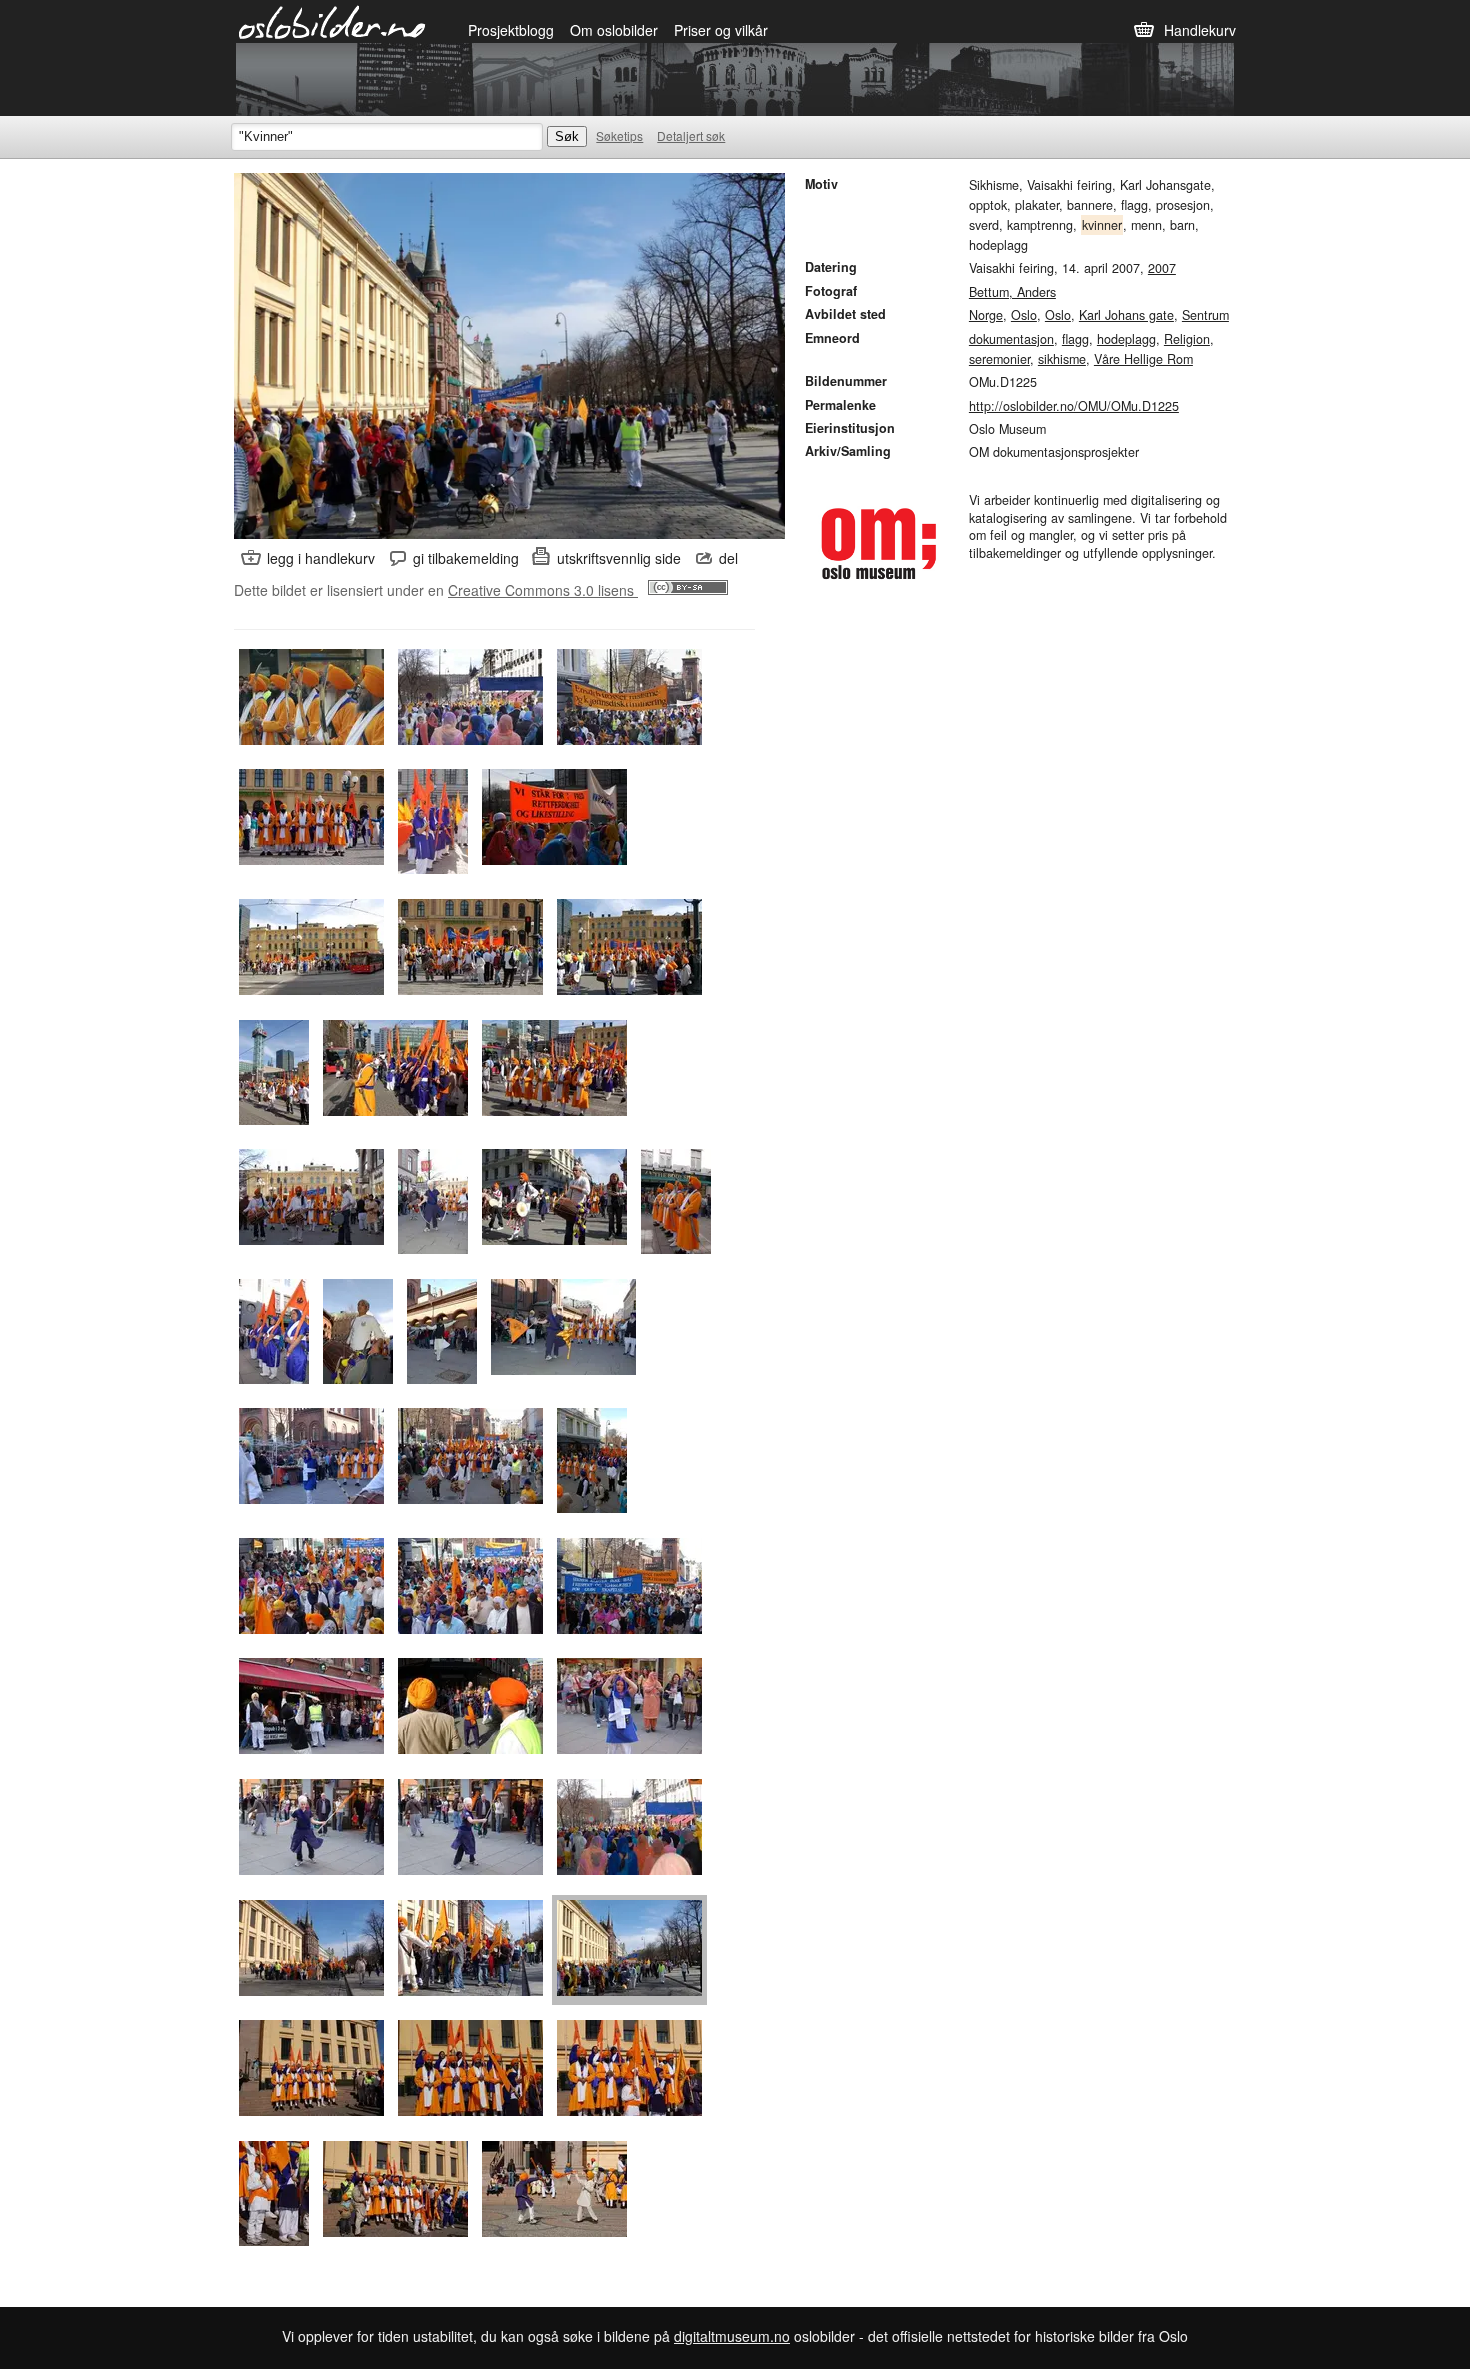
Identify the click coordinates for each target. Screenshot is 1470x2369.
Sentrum (1205, 315)
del (728, 558)
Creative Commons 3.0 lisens (543, 590)
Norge (986, 315)
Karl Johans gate (1126, 315)
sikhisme (1062, 359)
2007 (1162, 268)
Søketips (619, 135)
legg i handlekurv (321, 558)
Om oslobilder (614, 30)
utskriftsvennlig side (619, 558)
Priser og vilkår (721, 30)
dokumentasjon (1011, 339)
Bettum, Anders (1012, 292)
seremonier (999, 359)
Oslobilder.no (332, 21)
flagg (1075, 339)
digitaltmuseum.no (732, 2336)
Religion (1187, 339)
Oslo (1024, 315)
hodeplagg (1126, 339)
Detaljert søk (691, 135)
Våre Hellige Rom (1143, 359)
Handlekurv (1200, 30)
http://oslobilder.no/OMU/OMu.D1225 (1074, 406)
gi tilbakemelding (466, 558)
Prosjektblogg (511, 30)
